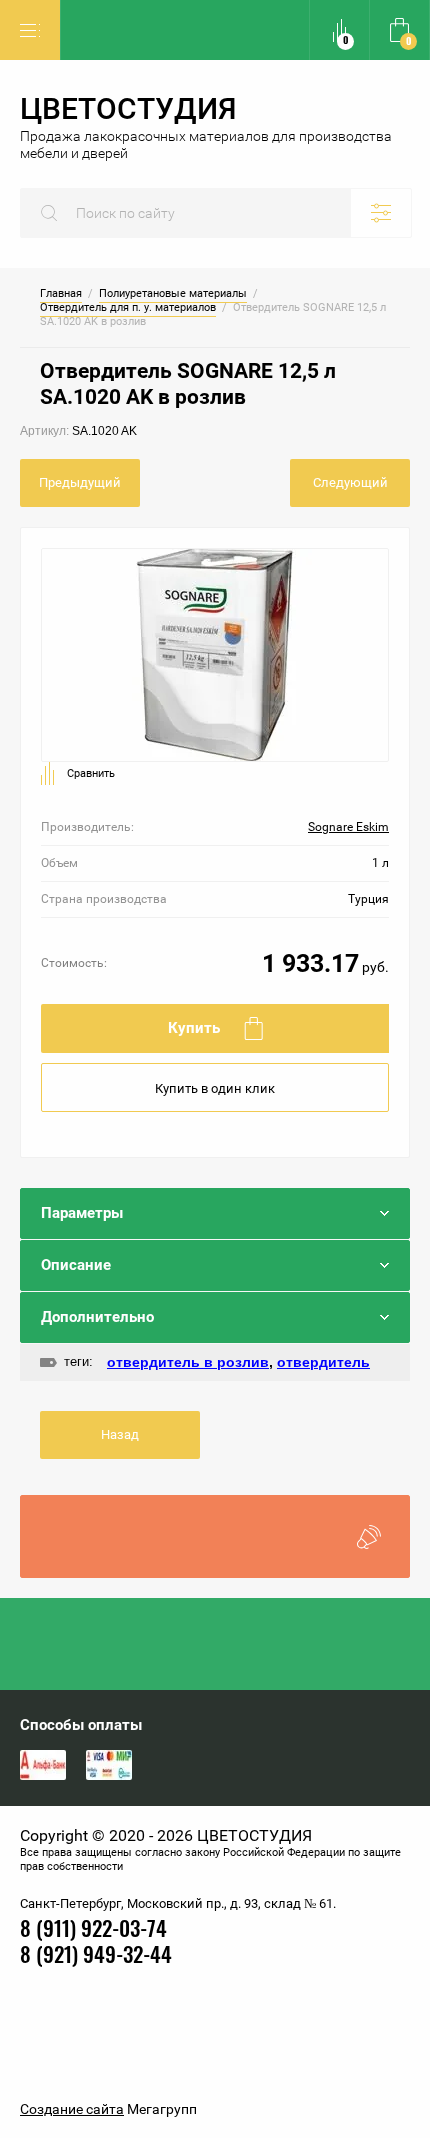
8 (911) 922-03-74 (93, 1930)
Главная (61, 294)
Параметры (82, 1213)
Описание (76, 1265)
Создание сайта (72, 2109)
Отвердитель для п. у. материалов (128, 308)
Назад (120, 1434)
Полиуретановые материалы (173, 294)
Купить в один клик (215, 1088)
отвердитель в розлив (188, 1362)
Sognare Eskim (348, 827)
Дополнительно (97, 1317)
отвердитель (323, 1362)
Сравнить (91, 773)
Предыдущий (80, 482)
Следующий (350, 482)
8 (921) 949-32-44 (96, 1956)
